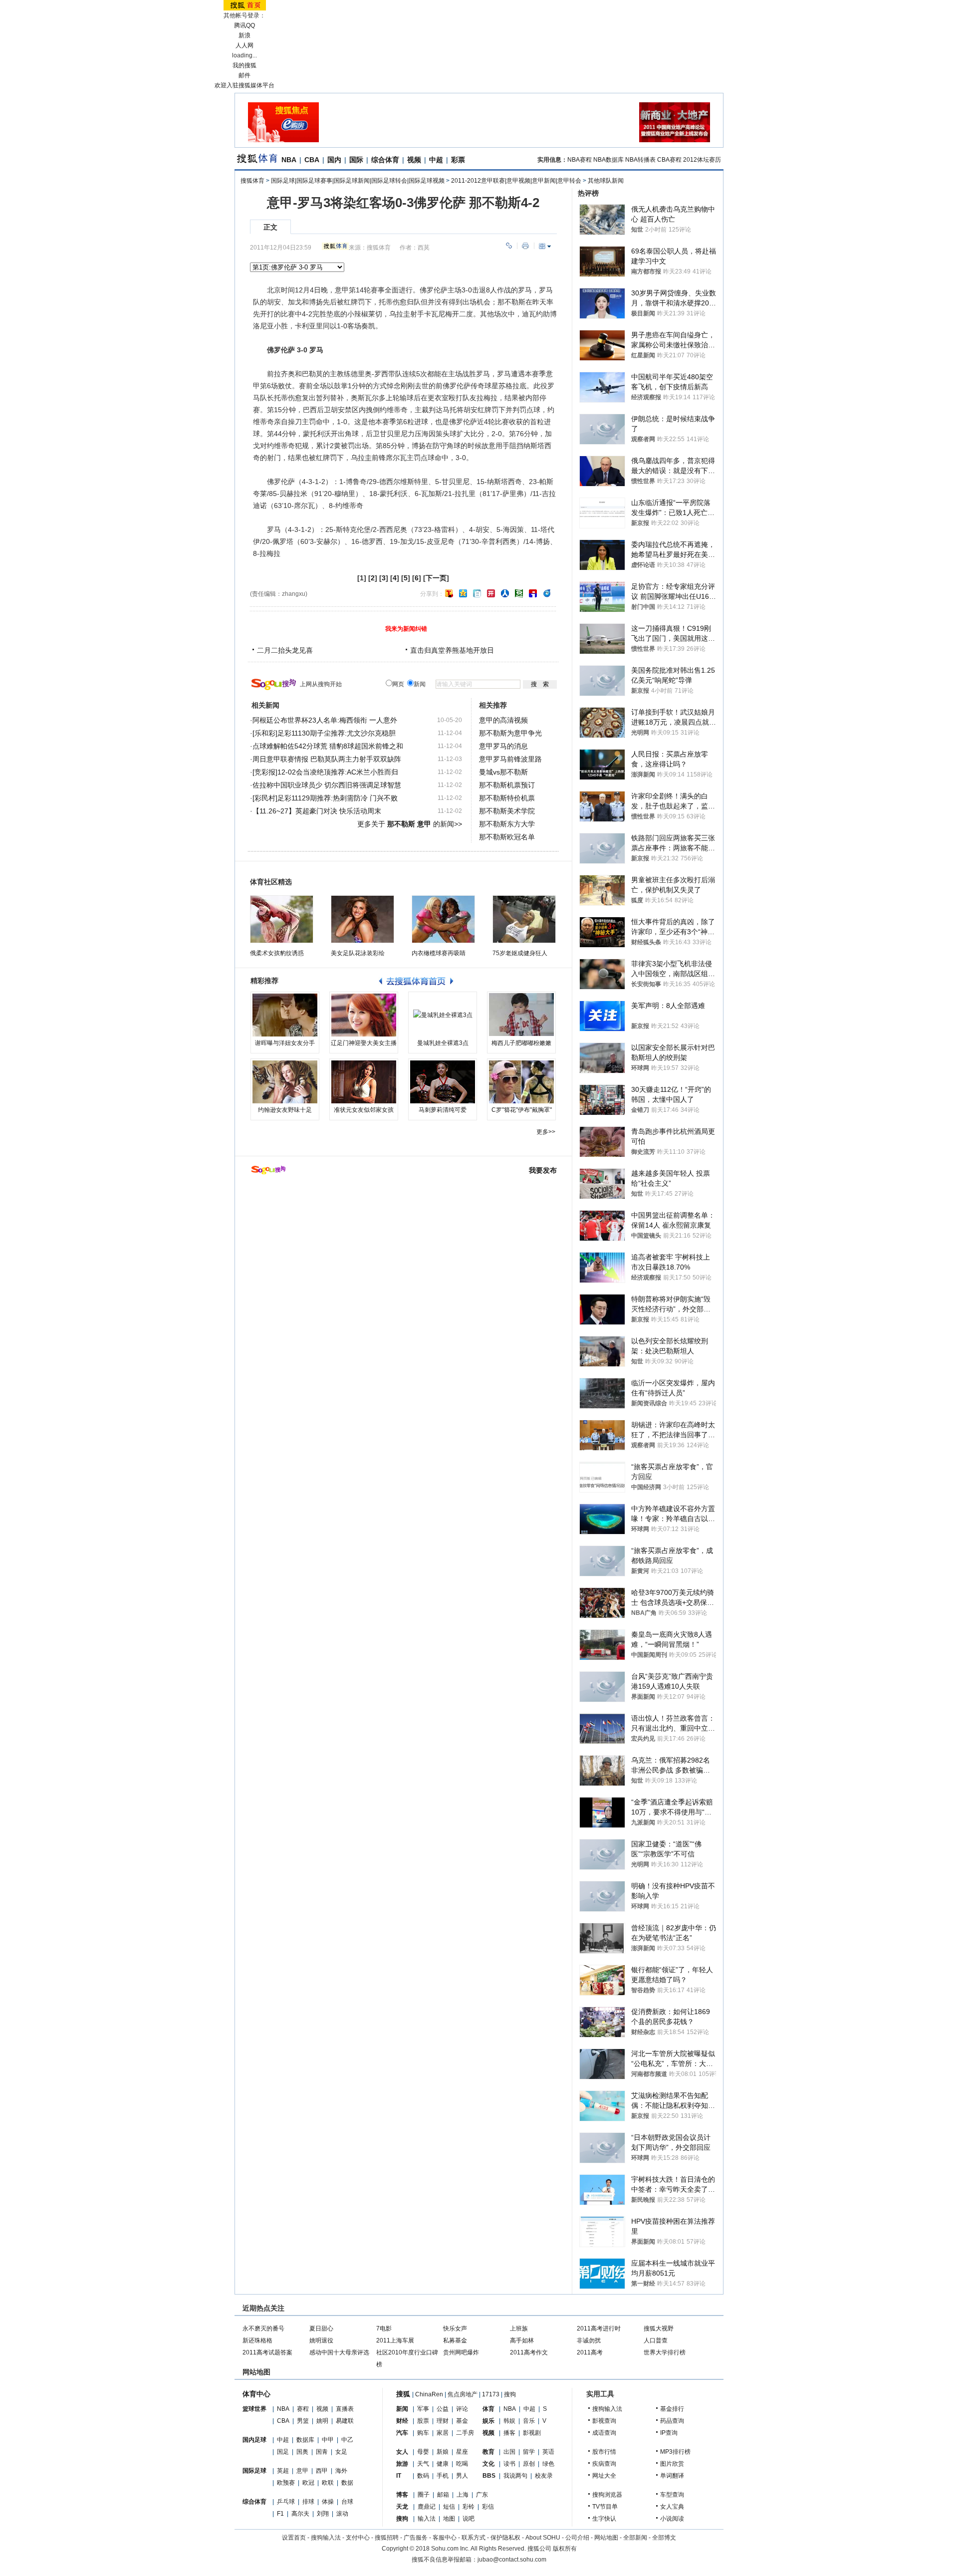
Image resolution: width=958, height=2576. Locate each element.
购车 (423, 2433)
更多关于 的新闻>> (410, 824)
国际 (356, 160)
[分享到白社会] (477, 593)
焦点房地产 (463, 2394)
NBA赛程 (580, 160)
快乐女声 (455, 2328)
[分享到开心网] (491, 593)
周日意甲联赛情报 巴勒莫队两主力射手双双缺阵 (327, 759)
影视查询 (604, 2421)
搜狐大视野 (659, 2328)
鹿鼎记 (427, 2507)
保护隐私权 (505, 2538)
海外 (341, 2471)
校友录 (544, 2476)
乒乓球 (286, 2502)
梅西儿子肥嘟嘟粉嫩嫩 (521, 1043)
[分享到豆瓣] (519, 593)
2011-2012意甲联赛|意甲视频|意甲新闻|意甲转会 (516, 181)
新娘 (443, 2452)
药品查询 (672, 2421)
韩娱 (509, 2421)
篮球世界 (254, 2409)
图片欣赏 (672, 2464)
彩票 (458, 160)
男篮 (303, 2421)
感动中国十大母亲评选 (339, 2352)
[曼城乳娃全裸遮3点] (443, 1015)
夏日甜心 (321, 2328)
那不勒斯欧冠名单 (507, 837)
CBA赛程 (669, 160)
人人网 (244, 45)
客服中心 (445, 2538)
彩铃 (469, 2507)
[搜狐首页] (245, 8)
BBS (489, 2476)
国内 (334, 160)
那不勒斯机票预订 (507, 785)
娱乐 (488, 2421)
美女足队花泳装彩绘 (358, 953)
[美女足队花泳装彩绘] (362, 919)
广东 (482, 2495)
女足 (341, 2452)
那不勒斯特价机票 (507, 798)
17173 (491, 2394)
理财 (443, 2421)
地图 (449, 2519)
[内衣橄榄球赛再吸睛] (443, 919)
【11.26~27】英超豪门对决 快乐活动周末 (317, 811)
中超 (436, 160)
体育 (488, 2409)
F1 (280, 2514)
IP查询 (669, 2433)
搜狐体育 (252, 181)
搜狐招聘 (387, 2538)
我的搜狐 (244, 65)
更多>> (546, 1132)
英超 (283, 2471)
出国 (509, 2452)
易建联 (345, 2421)
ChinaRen (429, 2394)
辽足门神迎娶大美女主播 (364, 1043)
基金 (462, 2421)
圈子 (424, 2495)
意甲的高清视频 (503, 720)
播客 (509, 2433)
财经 (402, 2421)
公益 (443, 2409)
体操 (328, 2502)
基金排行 (672, 2409)
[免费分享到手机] (547, 593)
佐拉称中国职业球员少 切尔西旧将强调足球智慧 (327, 785)
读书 (509, 2464)
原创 (529, 2464)
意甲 (302, 2471)
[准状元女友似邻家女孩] (364, 1082)
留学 (529, 2452)
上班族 (519, 2328)
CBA (312, 160)
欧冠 (308, 2483)
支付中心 (358, 2538)
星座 (462, 2452)
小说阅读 (672, 2519)
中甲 (328, 2440)
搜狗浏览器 (607, 2495)
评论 (462, 2409)
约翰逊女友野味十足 (285, 1110)
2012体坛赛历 (702, 160)
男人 (462, 2476)
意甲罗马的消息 (503, 746)
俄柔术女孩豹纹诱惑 (277, 953)
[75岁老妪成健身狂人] (524, 919)
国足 (283, 2452)
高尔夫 (300, 2514)
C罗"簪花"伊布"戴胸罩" (522, 1110)
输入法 (427, 2519)
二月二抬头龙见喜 (285, 650)
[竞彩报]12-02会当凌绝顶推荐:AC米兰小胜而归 (325, 772)
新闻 (402, 2409)
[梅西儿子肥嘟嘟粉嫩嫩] (521, 1015)
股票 (423, 2421)
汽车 (402, 2433)
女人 (402, 2452)
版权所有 (565, 2549)
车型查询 (672, 2495)
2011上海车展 (395, 2340)
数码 (423, 2476)
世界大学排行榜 (665, 2352)
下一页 (436, 578)
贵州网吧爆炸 (461, 2352)
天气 (423, 2464)
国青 (322, 2452)
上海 (463, 2495)
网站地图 (606, 2538)
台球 (347, 2502)
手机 (443, 2476)
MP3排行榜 (675, 2452)
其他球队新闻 (606, 181)
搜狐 (403, 2394)
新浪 (244, 35)
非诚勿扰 (589, 2340)
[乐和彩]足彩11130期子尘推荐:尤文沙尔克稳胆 (324, 733)
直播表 (345, 2409)
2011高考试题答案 (267, 2352)
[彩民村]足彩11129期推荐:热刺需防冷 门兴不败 (325, 798)
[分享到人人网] (505, 593)
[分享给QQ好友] (463, 593)
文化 (488, 2464)
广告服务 (416, 2538)
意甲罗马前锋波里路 (510, 759)
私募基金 (455, 2340)
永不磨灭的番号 (263, 2328)
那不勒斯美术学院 (507, 811)
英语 (548, 2452)
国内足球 (254, 2440)
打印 (525, 246)
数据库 (305, 2440)
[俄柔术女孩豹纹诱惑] (282, 919)
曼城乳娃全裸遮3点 (443, 1043)
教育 (488, 2452)
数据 (347, 2483)
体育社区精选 (271, 882)
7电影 (384, 2328)
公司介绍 (577, 2538)
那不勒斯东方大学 (507, 824)
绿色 (548, 2464)
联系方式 (474, 2538)
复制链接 (509, 246)
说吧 (469, 2519)
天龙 (402, 2507)
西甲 (322, 2471)
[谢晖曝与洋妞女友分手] (285, 1015)
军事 (423, 2409)
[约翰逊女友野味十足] (285, 1082)
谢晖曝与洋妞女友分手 (285, 1043)
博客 (402, 2495)
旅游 (402, 2464)
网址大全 (604, 2476)
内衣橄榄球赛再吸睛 (439, 953)
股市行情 (604, 2452)
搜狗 (510, 2394)
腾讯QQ (244, 25)
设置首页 (294, 2538)
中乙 (347, 2440)
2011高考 (590, 2352)
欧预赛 (286, 2483)
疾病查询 (604, 2464)
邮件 (244, 75)
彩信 (488, 2507)
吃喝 (462, 2464)
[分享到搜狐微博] (449, 593)
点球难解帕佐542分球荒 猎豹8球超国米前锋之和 (328, 746)
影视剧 (532, 2433)
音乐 (529, 2421)
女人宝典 (672, 2507)
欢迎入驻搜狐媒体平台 (244, 85)
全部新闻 (635, 2538)
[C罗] (521, 1082)
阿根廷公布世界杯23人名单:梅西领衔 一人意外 (325, 720)
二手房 (465, 2433)
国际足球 (254, 2471)
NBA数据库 (608, 160)
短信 (449, 2507)
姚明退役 (321, 2340)
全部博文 (664, 2538)
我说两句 (515, 2476)
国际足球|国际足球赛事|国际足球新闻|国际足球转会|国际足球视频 (358, 181)
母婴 (423, 2452)
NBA (289, 160)
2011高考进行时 (599, 2328)
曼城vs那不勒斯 (503, 772)
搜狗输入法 (607, 2409)
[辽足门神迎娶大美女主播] (364, 1015)
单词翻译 (672, 2476)
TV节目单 (605, 2507)
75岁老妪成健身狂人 (520, 953)
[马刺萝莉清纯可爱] (443, 1082)
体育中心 (256, 2394)
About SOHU (543, 2538)
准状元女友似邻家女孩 (364, 1110)
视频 (414, 160)
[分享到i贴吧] (533, 593)
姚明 (322, 2421)
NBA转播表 (640, 160)
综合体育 (385, 160)
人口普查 (656, 2340)
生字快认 (604, 2519)
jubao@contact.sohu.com (512, 2560)
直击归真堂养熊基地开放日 (452, 650)
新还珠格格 (257, 2340)
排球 (308, 2502)
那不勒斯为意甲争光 (510, 733)
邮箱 (443, 2495)
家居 (443, 2433)
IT (399, 2476)
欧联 (328, 2483)
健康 (443, 2464)
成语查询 (604, 2433)
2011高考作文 (529, 2352)
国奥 (302, 2452)
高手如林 (522, 2340)
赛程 (303, 2409)
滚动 (342, 2514)
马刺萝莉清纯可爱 (443, 1110)
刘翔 (323, 2514)
